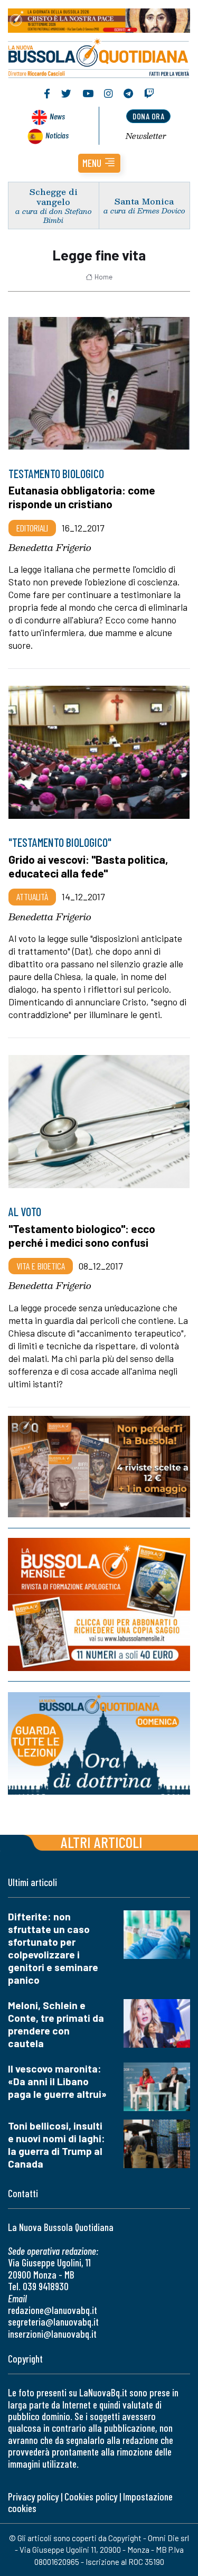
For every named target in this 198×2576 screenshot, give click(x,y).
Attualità (32, 897)
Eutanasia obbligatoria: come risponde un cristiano (82, 497)
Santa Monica (144, 201)
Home (103, 277)
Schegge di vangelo (54, 197)
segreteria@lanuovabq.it (53, 2322)
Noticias (57, 135)
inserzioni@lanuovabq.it (52, 2334)
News (57, 116)
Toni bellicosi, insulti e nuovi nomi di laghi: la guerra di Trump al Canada (56, 2145)
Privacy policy (33, 2496)
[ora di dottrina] (99, 1743)
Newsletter (146, 136)
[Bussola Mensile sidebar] (99, 1604)
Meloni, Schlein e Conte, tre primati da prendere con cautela (56, 2024)
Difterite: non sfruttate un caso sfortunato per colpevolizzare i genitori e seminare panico (53, 1948)
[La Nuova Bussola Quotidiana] (99, 57)
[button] (99, 163)
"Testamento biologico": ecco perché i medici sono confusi (82, 1235)
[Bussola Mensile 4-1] (99, 1467)
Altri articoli (102, 1842)
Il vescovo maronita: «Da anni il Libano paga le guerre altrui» (57, 2081)
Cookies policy (91, 2496)
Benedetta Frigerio (50, 547)
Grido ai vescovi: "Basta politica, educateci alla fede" (88, 866)
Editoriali (32, 528)
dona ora (148, 116)
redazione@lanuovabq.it (53, 2310)
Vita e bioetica (41, 1266)
